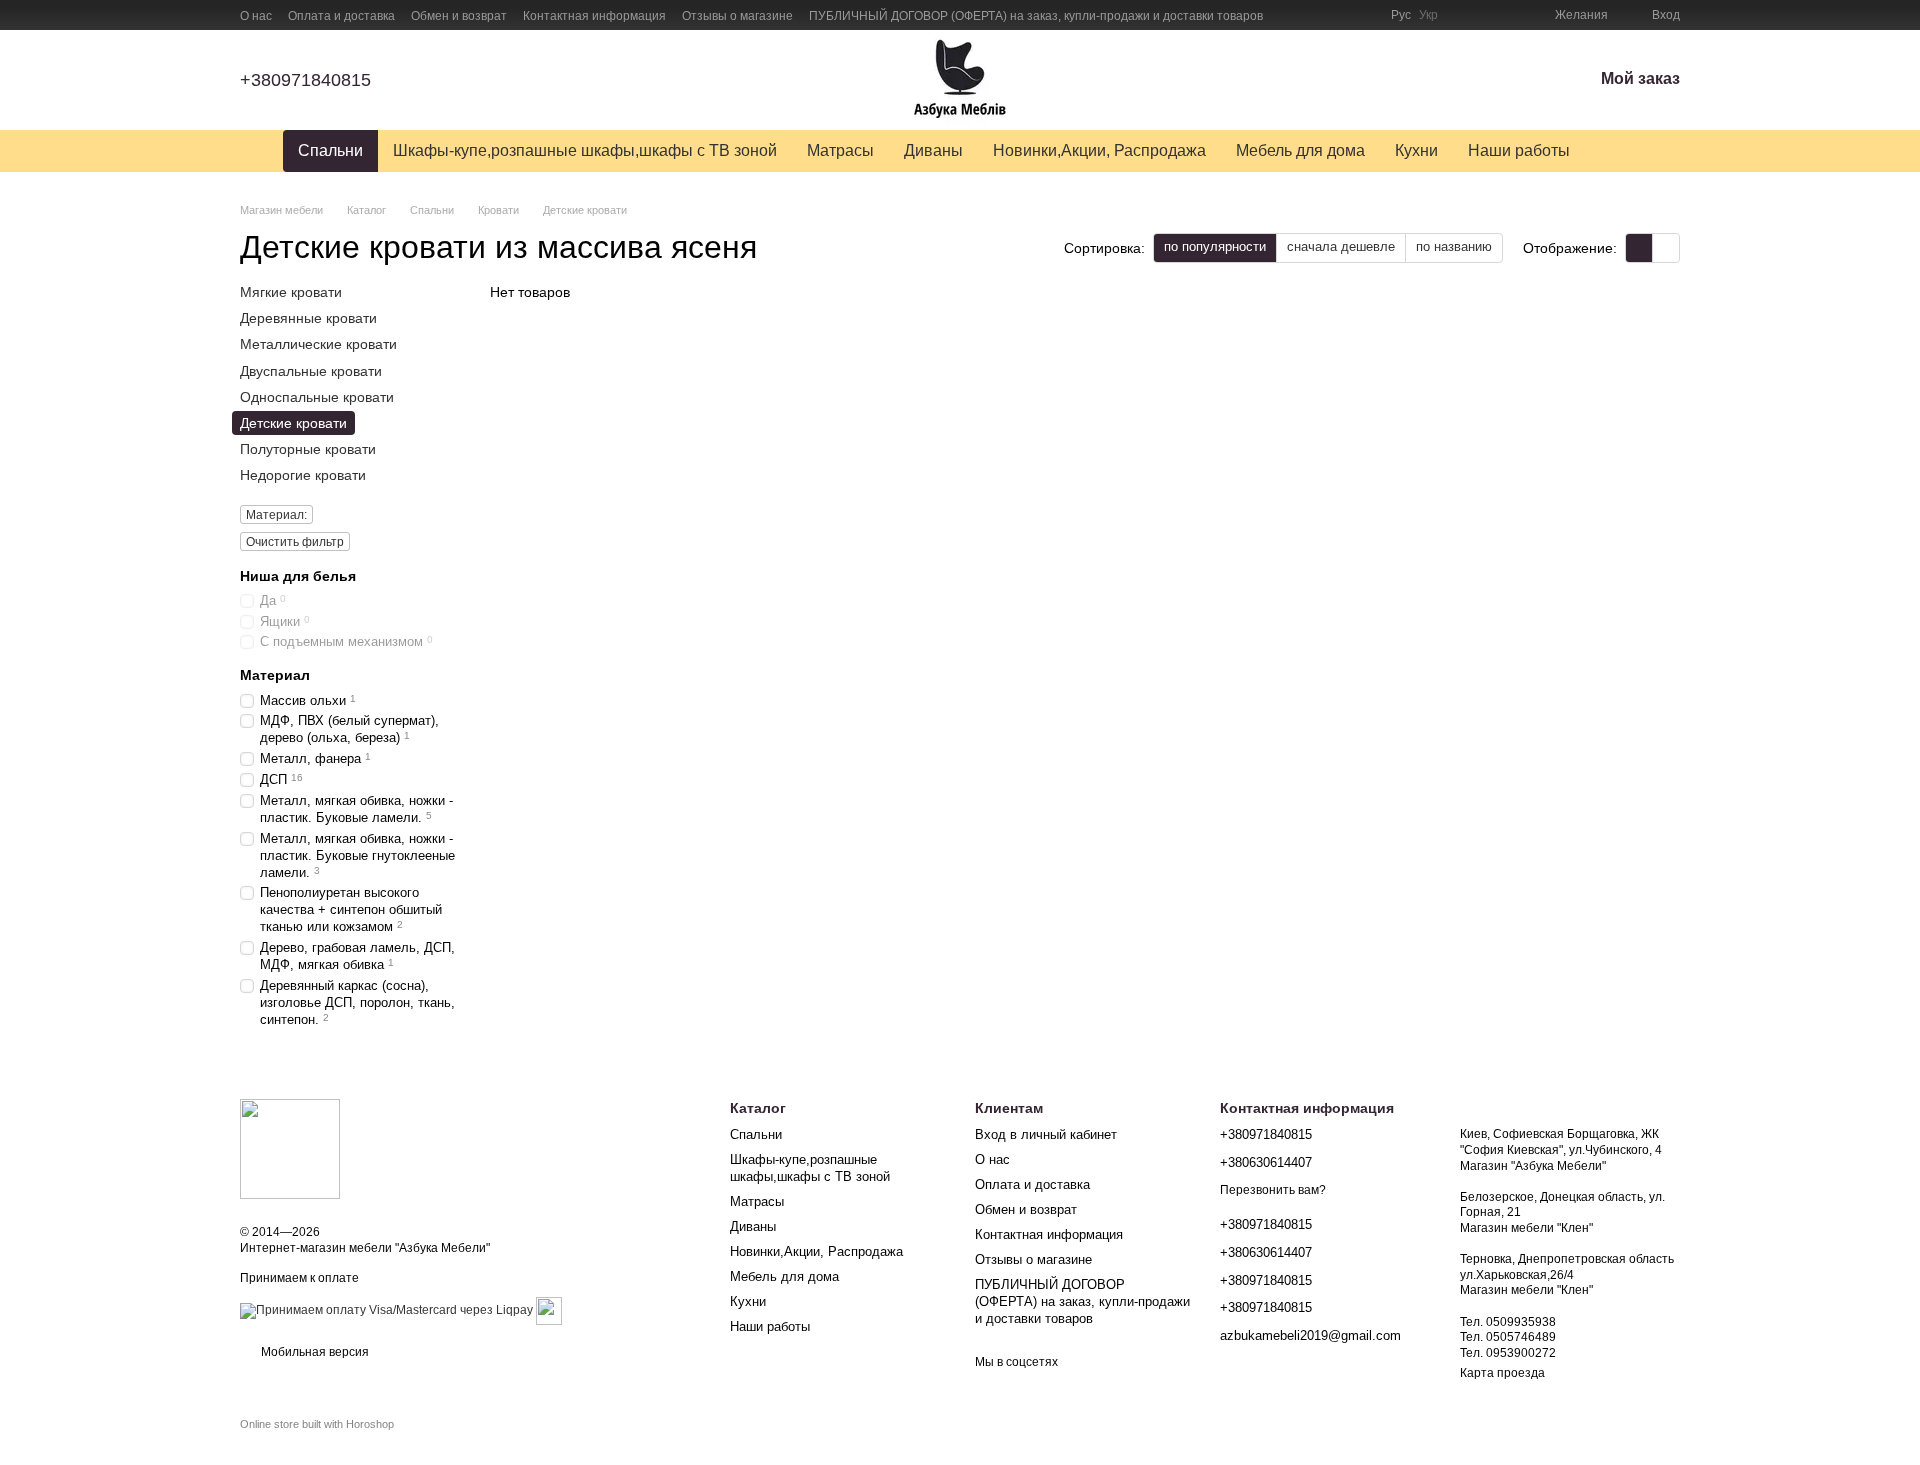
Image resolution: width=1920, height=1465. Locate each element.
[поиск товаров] (1621, 151)
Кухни (1416, 150)
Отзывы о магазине (737, 16)
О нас (256, 16)
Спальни (330, 150)
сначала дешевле (1341, 246)
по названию (1454, 246)
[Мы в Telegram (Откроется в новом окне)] (1363, 15)
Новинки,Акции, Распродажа (1099, 150)
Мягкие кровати (291, 292)
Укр (1428, 15)
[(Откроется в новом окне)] (549, 1310)
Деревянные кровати (308, 318)
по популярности (1215, 246)
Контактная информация (594, 16)
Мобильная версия (313, 1352)
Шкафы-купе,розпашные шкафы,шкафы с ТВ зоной (585, 150)
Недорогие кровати (303, 475)
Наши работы (1519, 150)
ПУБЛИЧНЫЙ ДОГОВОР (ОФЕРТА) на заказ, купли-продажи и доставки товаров (1036, 16)
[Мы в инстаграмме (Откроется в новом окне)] (1339, 15)
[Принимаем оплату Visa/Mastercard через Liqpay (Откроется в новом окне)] (386, 1310)
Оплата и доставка (341, 16)
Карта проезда (1502, 1373)
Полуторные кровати (308, 449)
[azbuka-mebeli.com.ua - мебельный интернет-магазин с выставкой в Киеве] (290, 1148)
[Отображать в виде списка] (1666, 247)
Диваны (933, 150)
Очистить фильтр (295, 542)
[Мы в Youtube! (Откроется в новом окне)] (1315, 15)
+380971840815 (305, 80)
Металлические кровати (318, 345)
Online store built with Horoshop (317, 1424)
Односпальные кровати (317, 397)
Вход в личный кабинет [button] (1046, 1134)
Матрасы (840, 150)
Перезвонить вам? (1273, 1190)
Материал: (276, 515)
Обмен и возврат (459, 16)
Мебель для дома (1300, 150)
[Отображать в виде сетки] (1639, 247)
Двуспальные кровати (311, 371)
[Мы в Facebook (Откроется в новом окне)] (1291, 15)
